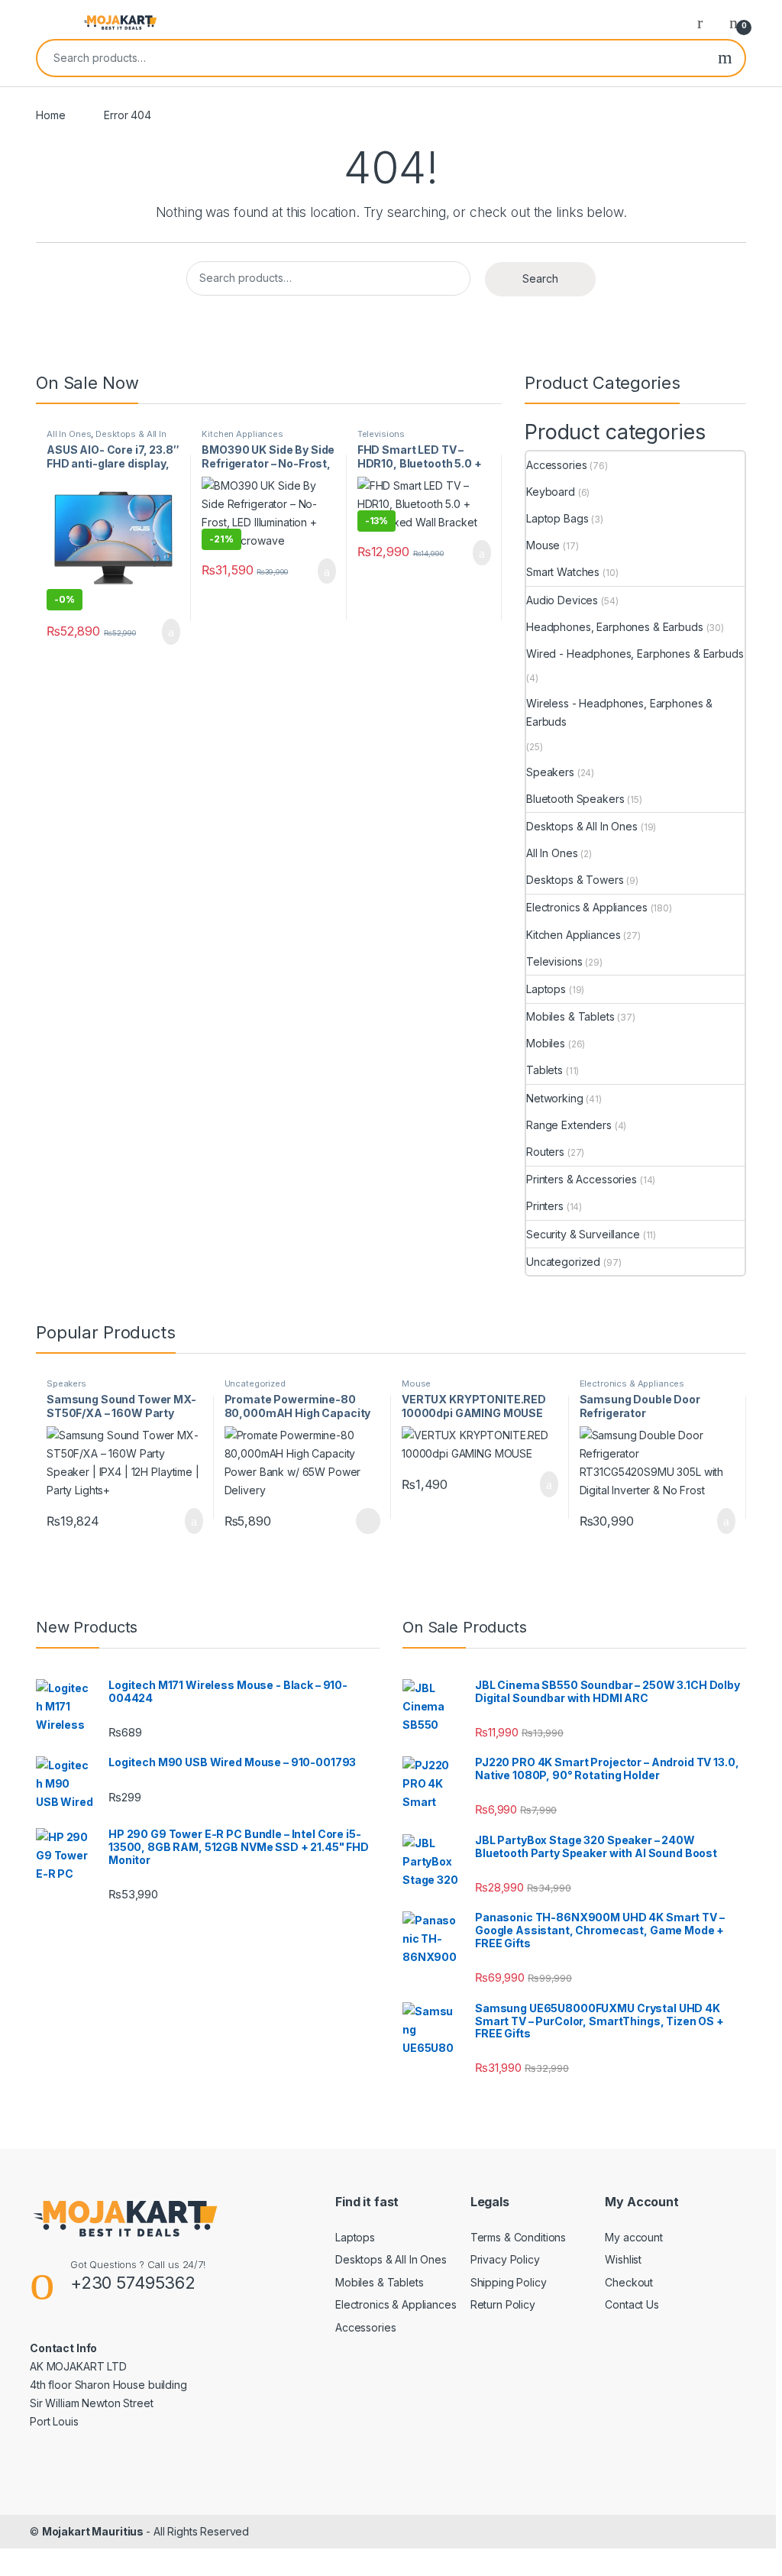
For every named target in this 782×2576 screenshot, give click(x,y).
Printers (545, 1206)
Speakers (550, 772)
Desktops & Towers (575, 880)
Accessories (556, 465)
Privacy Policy (505, 2259)
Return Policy (503, 2304)
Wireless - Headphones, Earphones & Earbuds (619, 712)
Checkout (629, 2282)
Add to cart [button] (171, 632)
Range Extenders (569, 1125)
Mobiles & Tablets (570, 1016)
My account (634, 2237)
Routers (545, 1152)
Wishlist (623, 2259)
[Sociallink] (36, 2454)
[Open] (49, 22)
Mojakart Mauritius (94, 2531)
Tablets (544, 1070)
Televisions (381, 434)
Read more (367, 1521)
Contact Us (632, 2304)
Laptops (546, 989)
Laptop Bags (557, 518)
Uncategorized (563, 1262)
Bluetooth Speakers (575, 799)
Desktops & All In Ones (107, 439)
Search (725, 58)
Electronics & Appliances (587, 907)
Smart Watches (563, 572)
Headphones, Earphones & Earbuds (615, 627)
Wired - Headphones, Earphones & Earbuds (635, 654)
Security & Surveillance (583, 1234)
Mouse (543, 545)
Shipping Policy (509, 2282)
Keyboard (551, 492)
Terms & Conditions (518, 2237)
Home (50, 115)
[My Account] (706, 22)
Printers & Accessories (582, 1179)
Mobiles (546, 1043)
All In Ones (69, 434)
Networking (555, 1098)
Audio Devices (562, 600)
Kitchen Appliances (242, 434)
